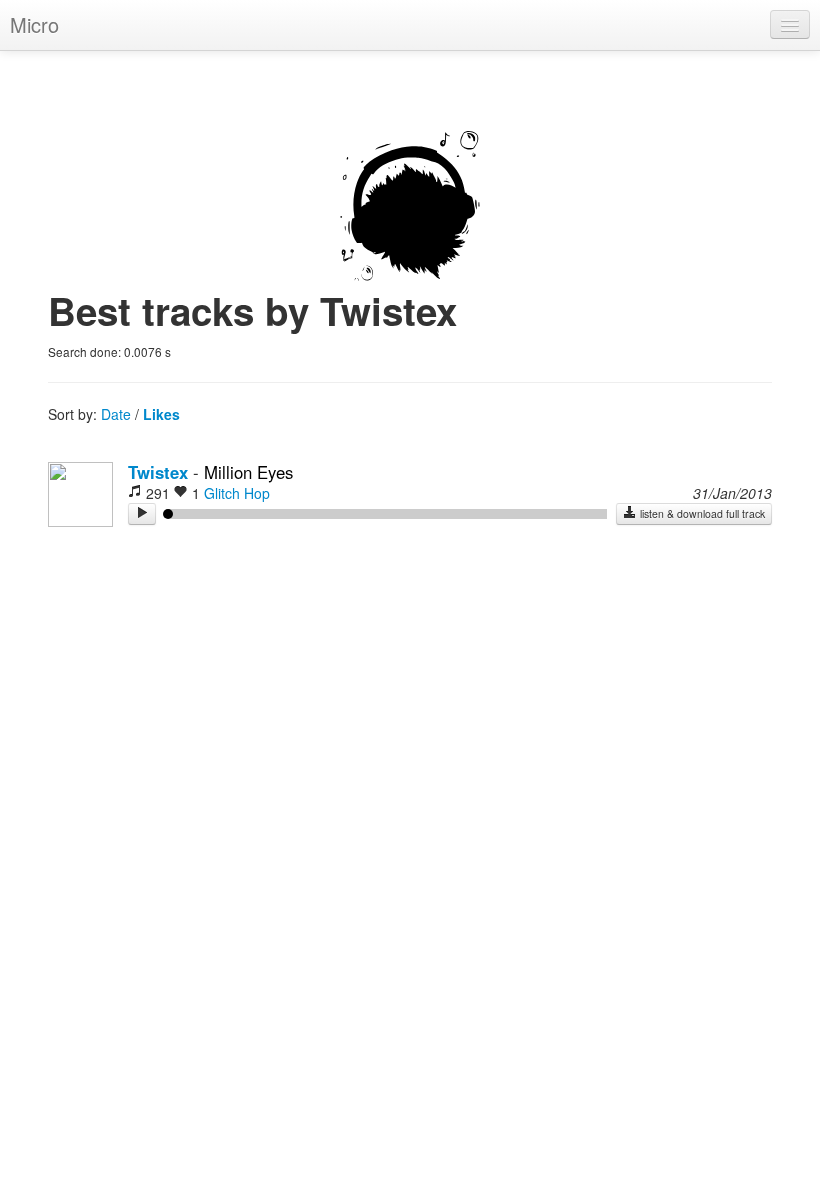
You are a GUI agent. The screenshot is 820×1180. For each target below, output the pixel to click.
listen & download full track (701, 513)
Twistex (158, 472)
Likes (161, 414)
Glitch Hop (237, 493)
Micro (34, 24)
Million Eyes (248, 472)
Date (116, 414)
